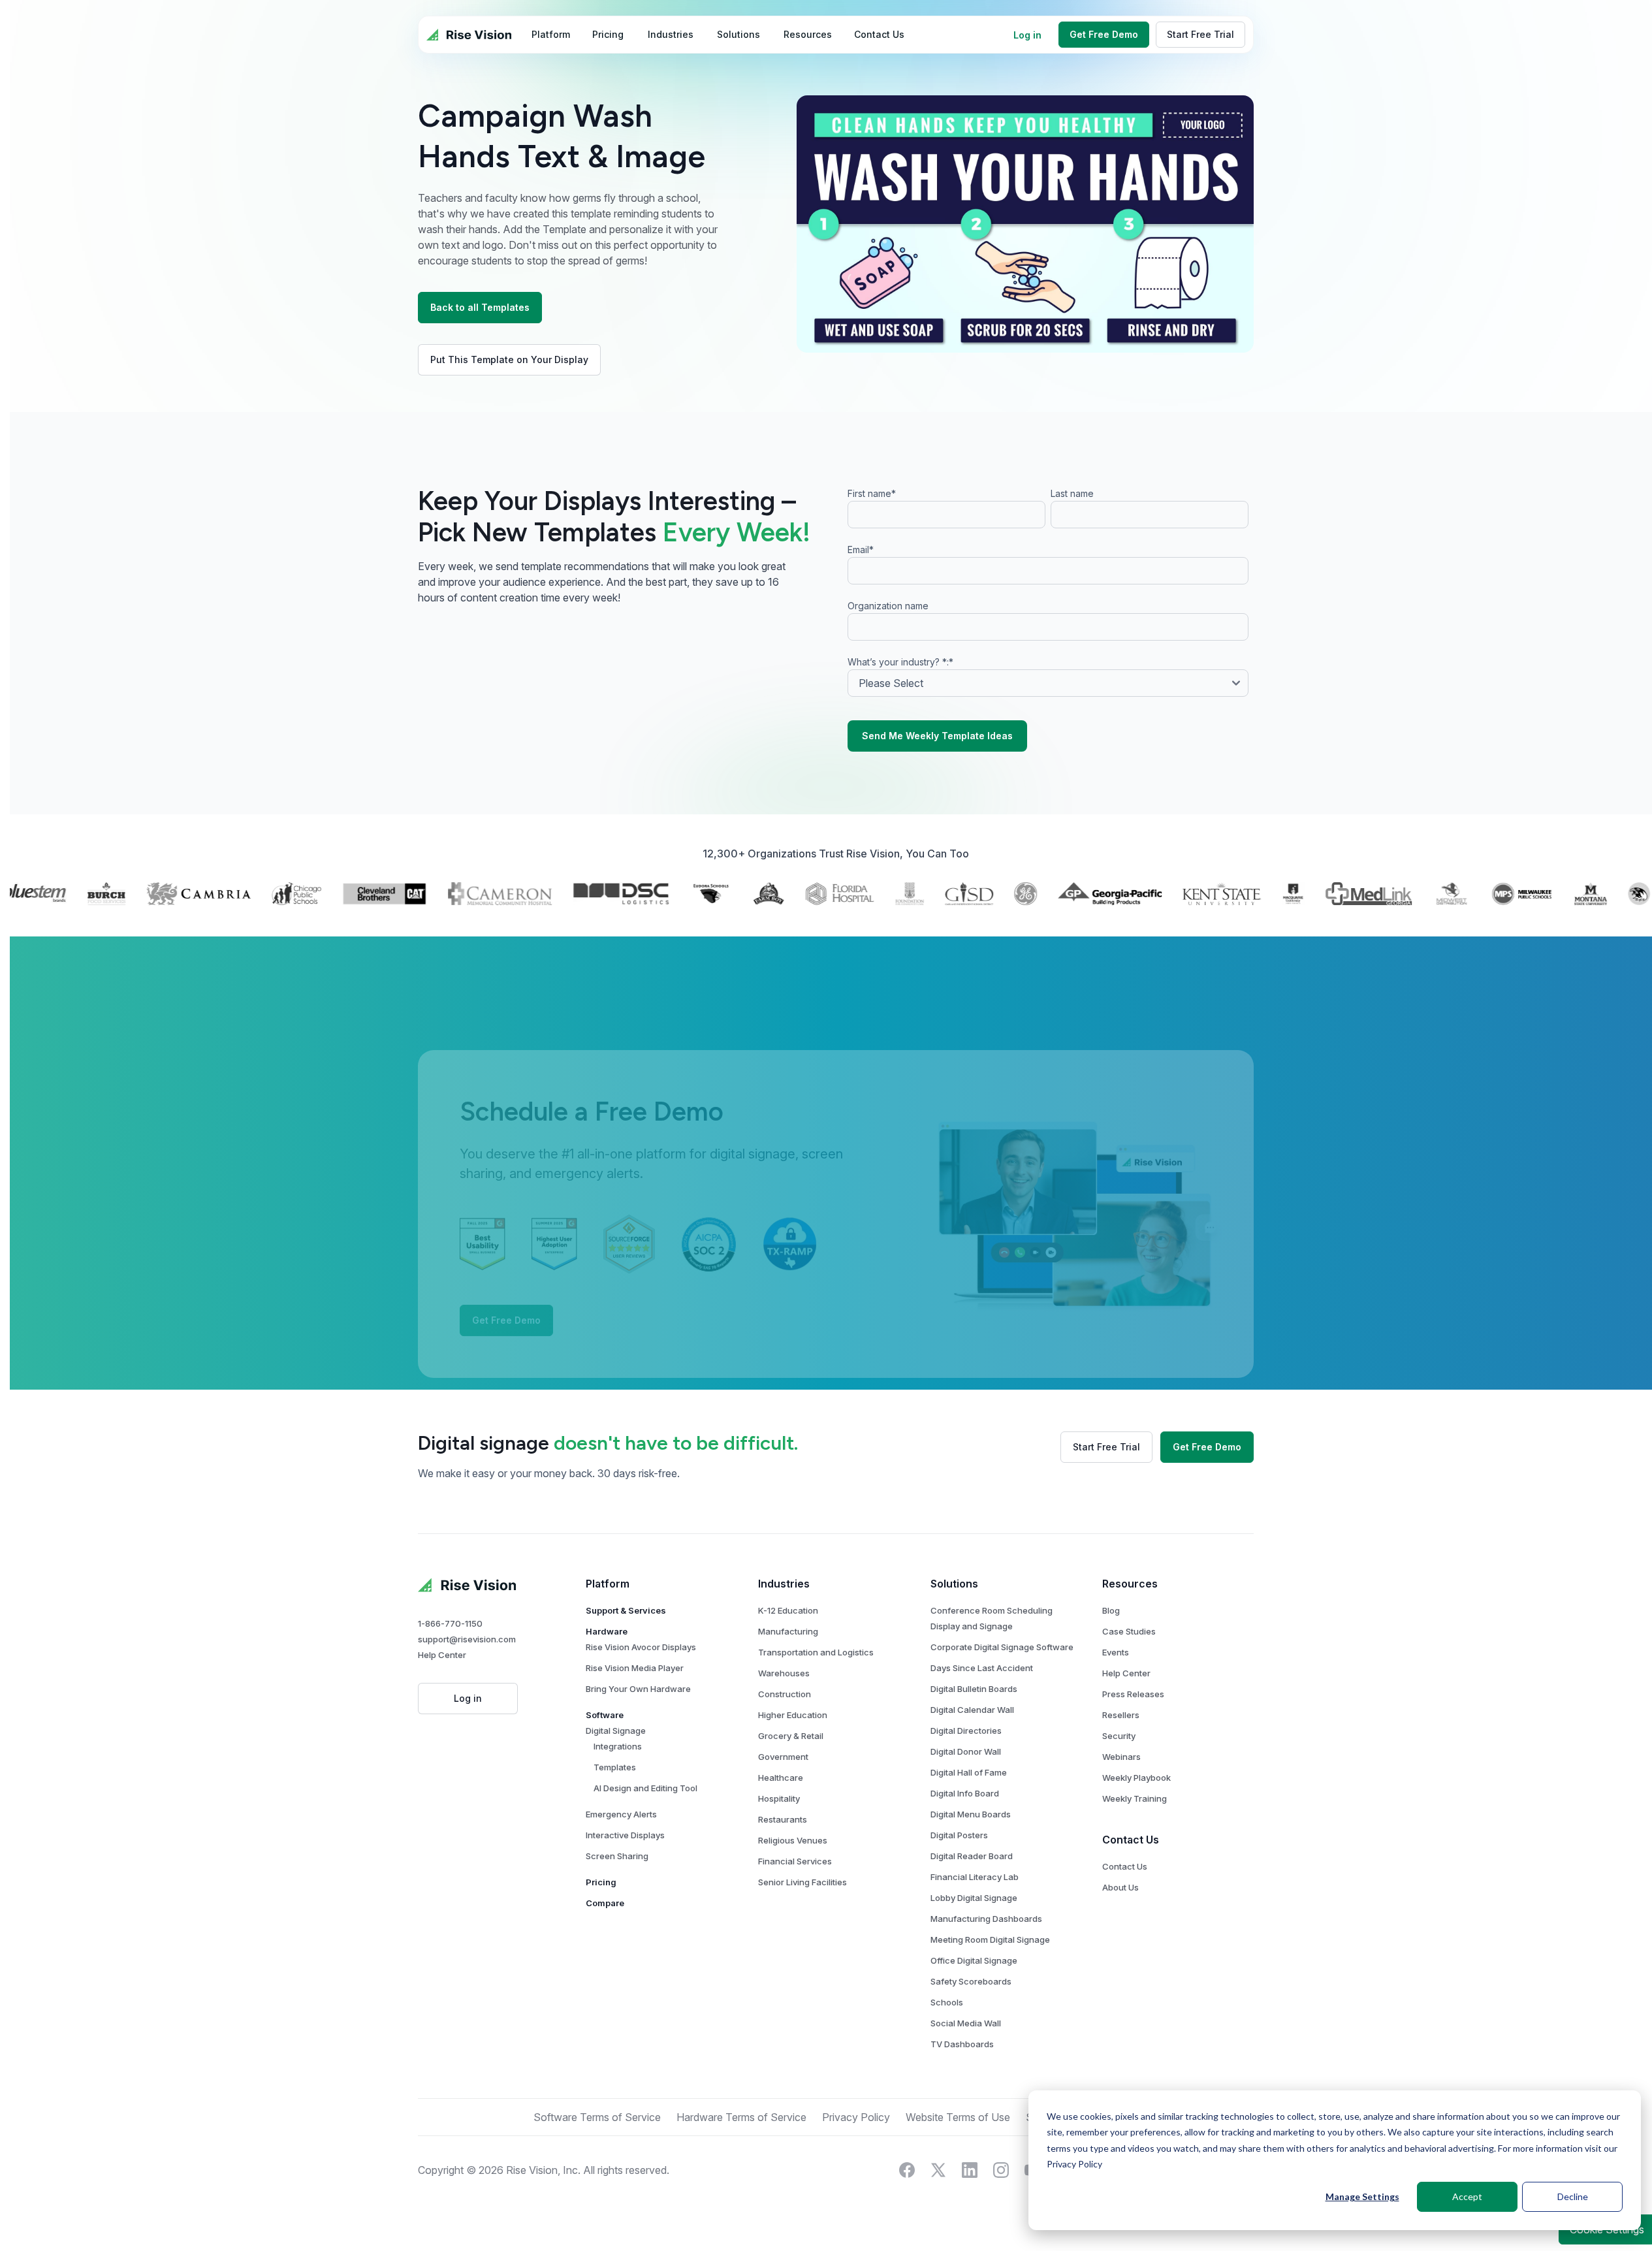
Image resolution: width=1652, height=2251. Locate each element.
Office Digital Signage (974, 1960)
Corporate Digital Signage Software (1002, 1647)
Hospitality (779, 1798)
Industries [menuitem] (671, 34)
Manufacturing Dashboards (986, 1919)
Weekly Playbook (1136, 1778)
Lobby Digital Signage (974, 1898)
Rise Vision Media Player (635, 1668)
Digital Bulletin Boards (974, 1689)
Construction (785, 1694)
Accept (1467, 2196)
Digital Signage (616, 1731)
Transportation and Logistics (816, 1652)
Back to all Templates (480, 307)
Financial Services (795, 1861)
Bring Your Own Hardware (638, 1689)
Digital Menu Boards (971, 1814)
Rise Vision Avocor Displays (641, 1647)
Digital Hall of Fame (969, 1772)
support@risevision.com (467, 1639)
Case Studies (1129, 1631)
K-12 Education (788, 1610)
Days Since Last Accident (982, 1668)
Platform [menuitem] (551, 34)
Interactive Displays (625, 1835)
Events (1116, 1652)
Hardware (607, 1631)
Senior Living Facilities (802, 1882)
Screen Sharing (617, 1856)
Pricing (601, 1882)
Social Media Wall (966, 2023)
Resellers (1121, 1715)
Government (783, 1757)
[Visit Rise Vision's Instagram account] (1001, 2170)
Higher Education (793, 1715)
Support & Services (626, 1610)
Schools (947, 2002)
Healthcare (781, 1778)
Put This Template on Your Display (509, 359)
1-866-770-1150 (450, 1623)
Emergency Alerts (621, 1814)
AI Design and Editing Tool (645, 1788)
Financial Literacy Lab (975, 1877)
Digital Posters (959, 1835)
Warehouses (784, 1673)
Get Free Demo (1104, 34)
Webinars (1121, 1757)
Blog (1111, 1610)
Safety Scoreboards (971, 1981)
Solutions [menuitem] (739, 34)
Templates (615, 1767)
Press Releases (1133, 1694)
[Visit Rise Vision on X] (938, 2170)
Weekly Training (1135, 1798)
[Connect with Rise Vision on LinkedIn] (970, 2170)
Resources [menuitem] (808, 34)
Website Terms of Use (958, 2117)
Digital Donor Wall (966, 1751)
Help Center (442, 1655)
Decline (1573, 2196)
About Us (1120, 1887)
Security (1119, 1736)
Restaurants (783, 1819)
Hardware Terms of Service (741, 2117)
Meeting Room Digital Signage (990, 1940)
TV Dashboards (962, 2044)
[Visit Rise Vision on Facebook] (907, 2170)
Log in (1027, 35)
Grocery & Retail (791, 1736)
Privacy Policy (1074, 2164)
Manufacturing (788, 1631)
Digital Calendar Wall (972, 1710)
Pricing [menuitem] (608, 34)
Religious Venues (793, 1840)
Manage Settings (1362, 2196)
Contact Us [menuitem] (879, 34)
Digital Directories (966, 1731)
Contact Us (1125, 1866)
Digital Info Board (965, 1793)
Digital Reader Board (972, 1856)
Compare (605, 1903)
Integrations (618, 1746)
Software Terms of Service (597, 2117)
